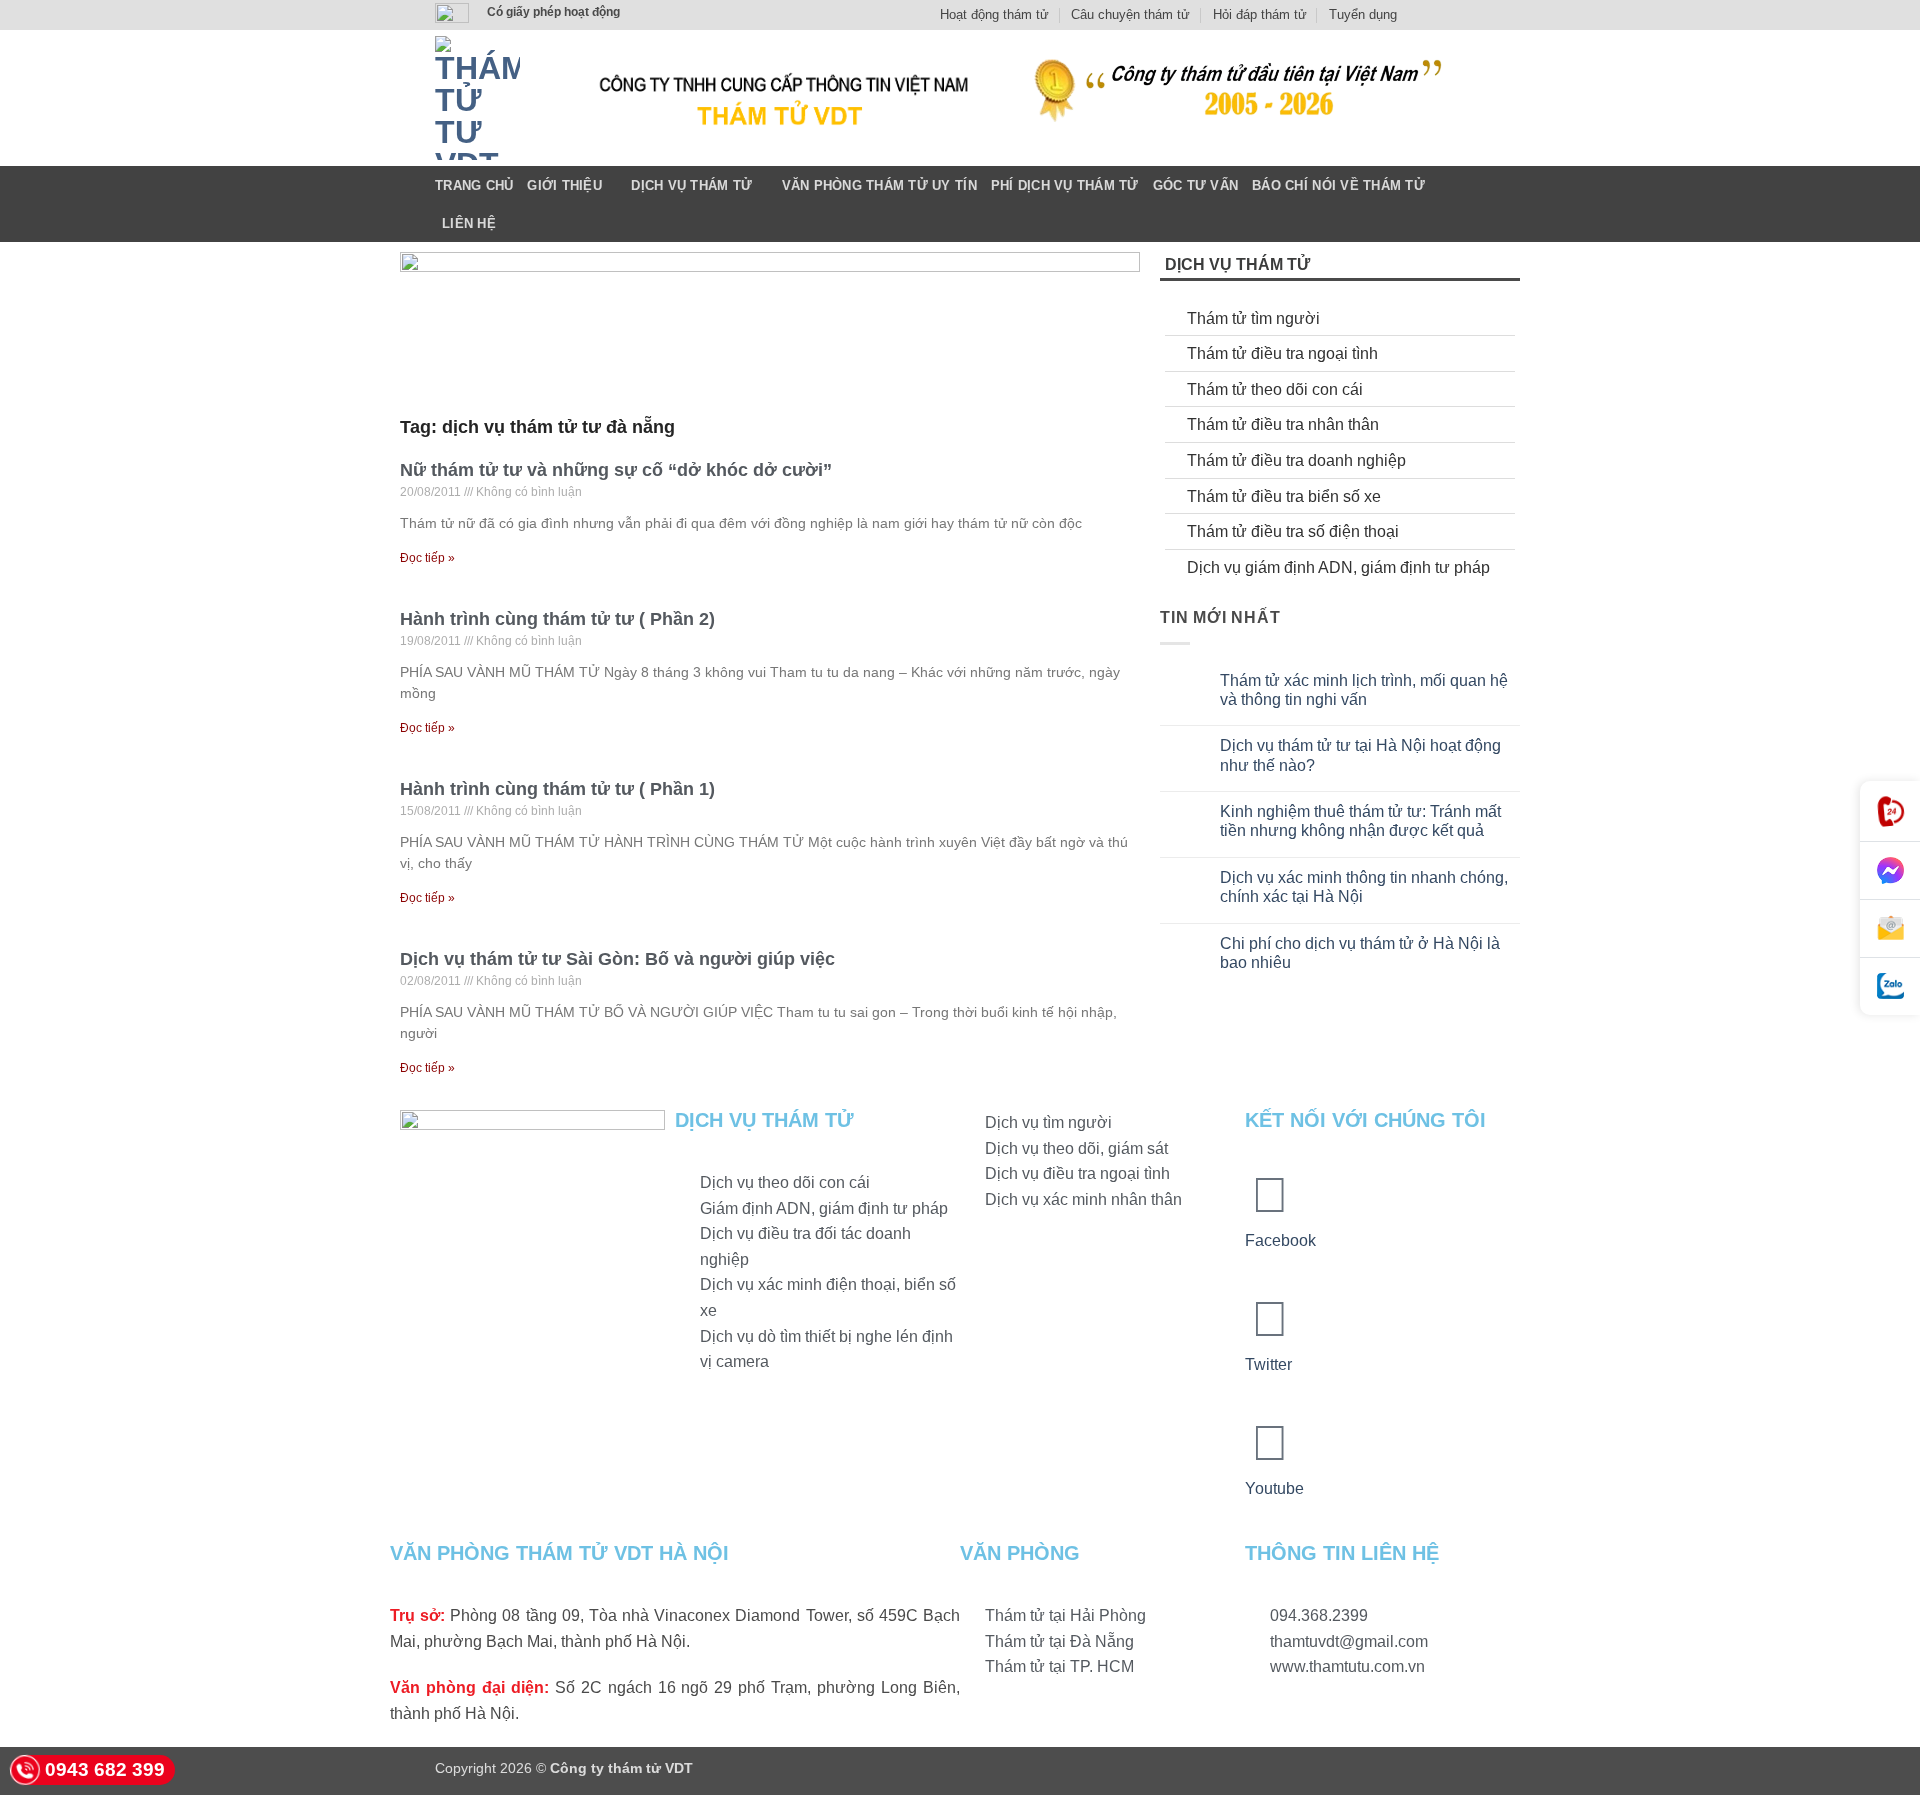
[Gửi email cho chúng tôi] (1475, 15)
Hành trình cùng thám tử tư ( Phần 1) (557, 789)
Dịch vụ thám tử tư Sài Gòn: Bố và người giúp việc (617, 959)
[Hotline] (1890, 811)
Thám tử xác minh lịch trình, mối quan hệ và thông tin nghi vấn (1364, 690)
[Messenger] (1890, 871)
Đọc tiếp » (427, 558)
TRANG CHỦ (474, 185)
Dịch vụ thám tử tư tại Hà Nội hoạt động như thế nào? (1360, 755)
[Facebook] (1270, 1195)
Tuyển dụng (1363, 14)
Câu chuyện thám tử (1130, 14)
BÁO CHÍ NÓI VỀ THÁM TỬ (1338, 185)
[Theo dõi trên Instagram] (1437, 15)
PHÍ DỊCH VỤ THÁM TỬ (1065, 185)
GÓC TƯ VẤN (1196, 185)
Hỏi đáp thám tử (1260, 14)
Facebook (1280, 1240)
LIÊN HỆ (469, 223)
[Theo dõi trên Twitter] (1456, 15)
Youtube (1274, 1488)
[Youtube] (1270, 1443)
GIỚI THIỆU (564, 185)
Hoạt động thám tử (994, 14)
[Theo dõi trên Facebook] (1418, 15)
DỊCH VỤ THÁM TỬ (691, 185)
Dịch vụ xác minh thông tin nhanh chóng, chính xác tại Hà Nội (1364, 887)
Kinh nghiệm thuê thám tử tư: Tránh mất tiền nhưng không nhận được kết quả (1360, 821)
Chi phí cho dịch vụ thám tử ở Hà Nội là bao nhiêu (1360, 953)
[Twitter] (1270, 1319)
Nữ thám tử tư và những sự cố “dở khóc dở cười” (616, 470)
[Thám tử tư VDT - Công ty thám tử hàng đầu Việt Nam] (477, 98)
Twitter (1268, 1364)
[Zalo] (1890, 986)
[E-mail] (1890, 929)
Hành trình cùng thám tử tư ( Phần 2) (557, 619)
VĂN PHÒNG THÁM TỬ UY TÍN (879, 185)
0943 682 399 (105, 1769)
